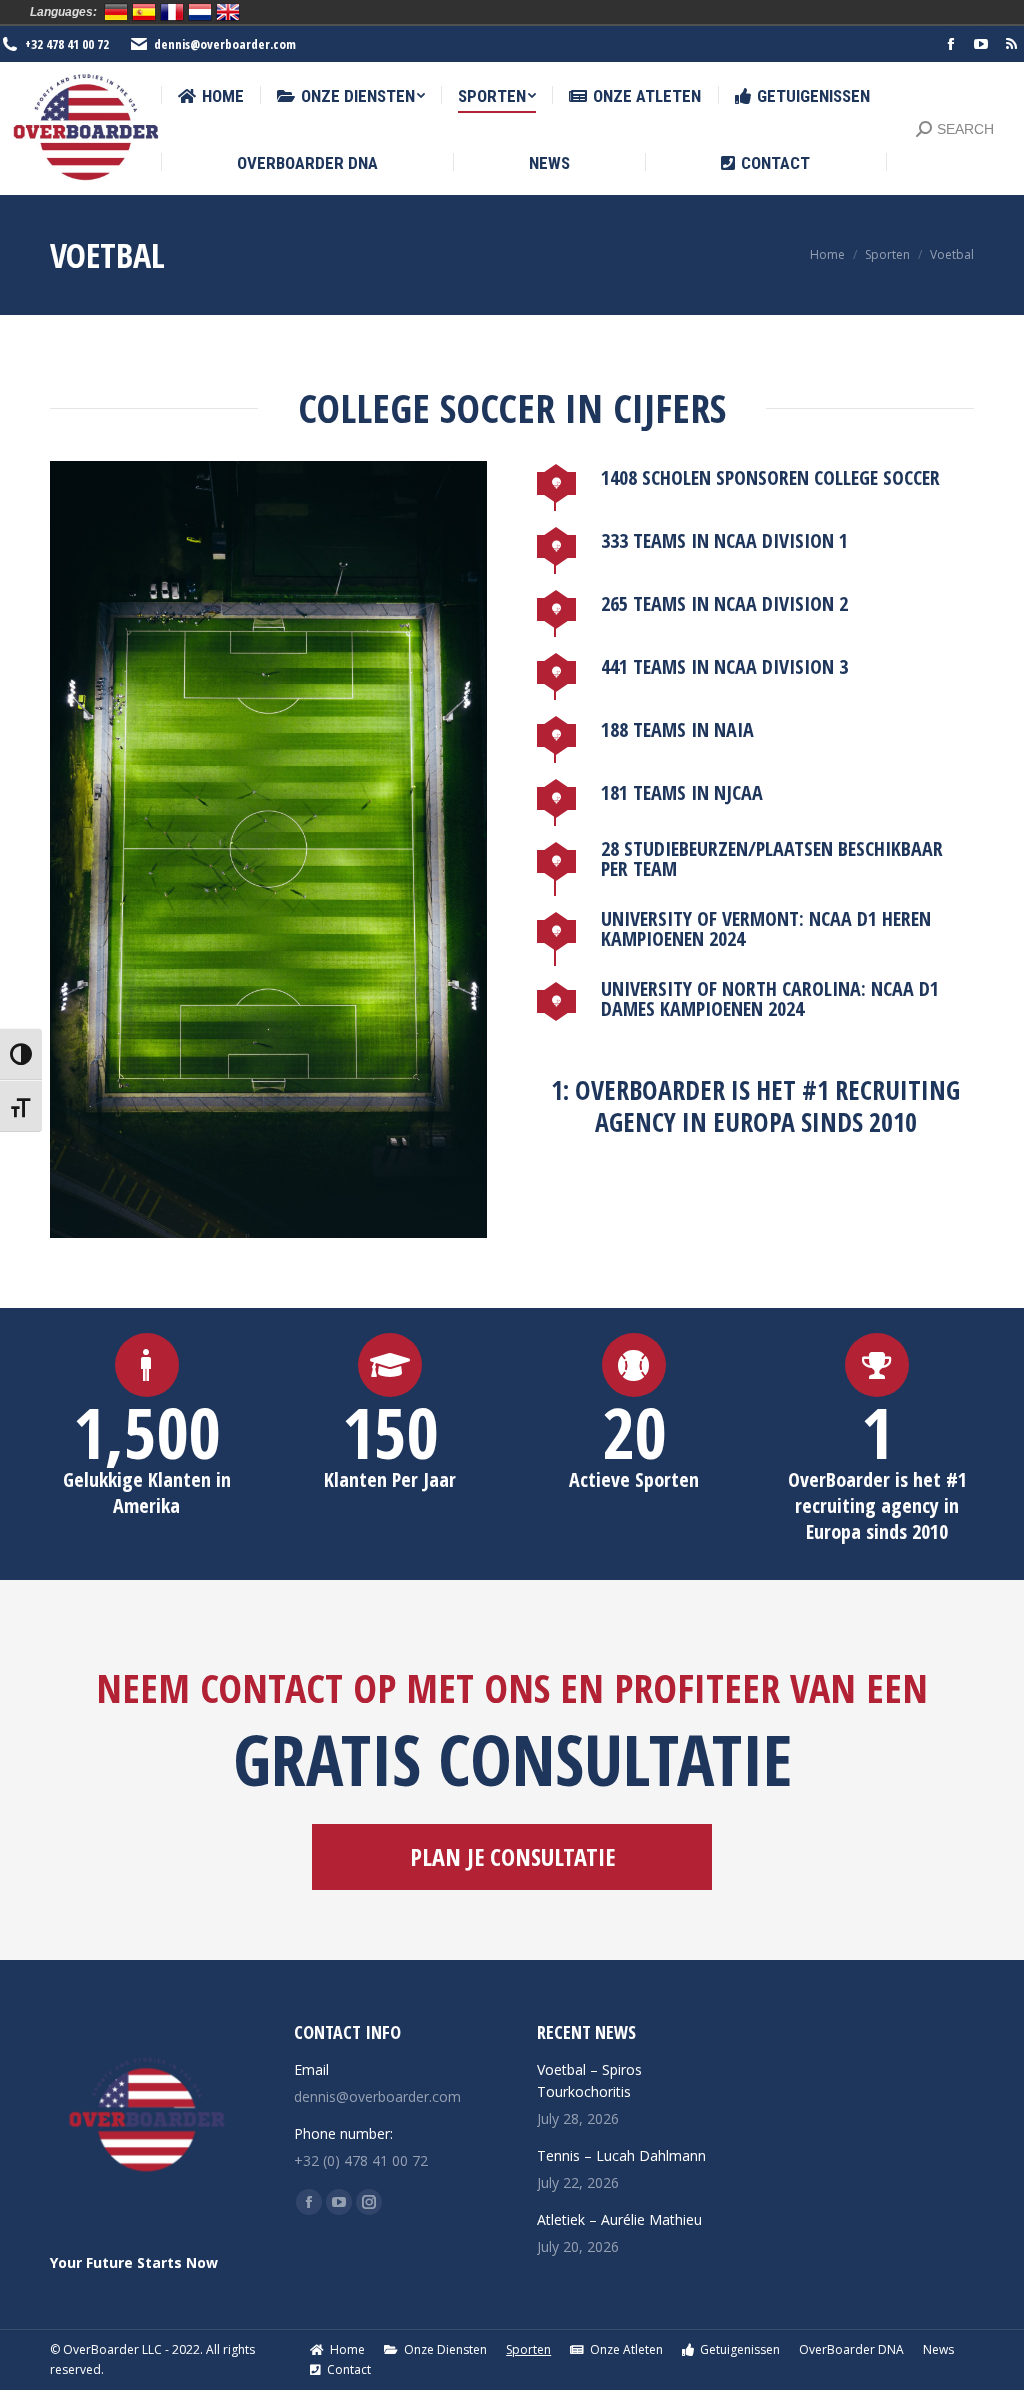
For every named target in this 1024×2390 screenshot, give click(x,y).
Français (172, 12)
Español (144, 12)
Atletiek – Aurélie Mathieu (619, 2219)
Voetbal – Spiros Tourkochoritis (589, 2080)
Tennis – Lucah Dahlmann (621, 2155)
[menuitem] (211, 96)
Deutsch (116, 12)
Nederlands (200, 12)
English (228, 12)
